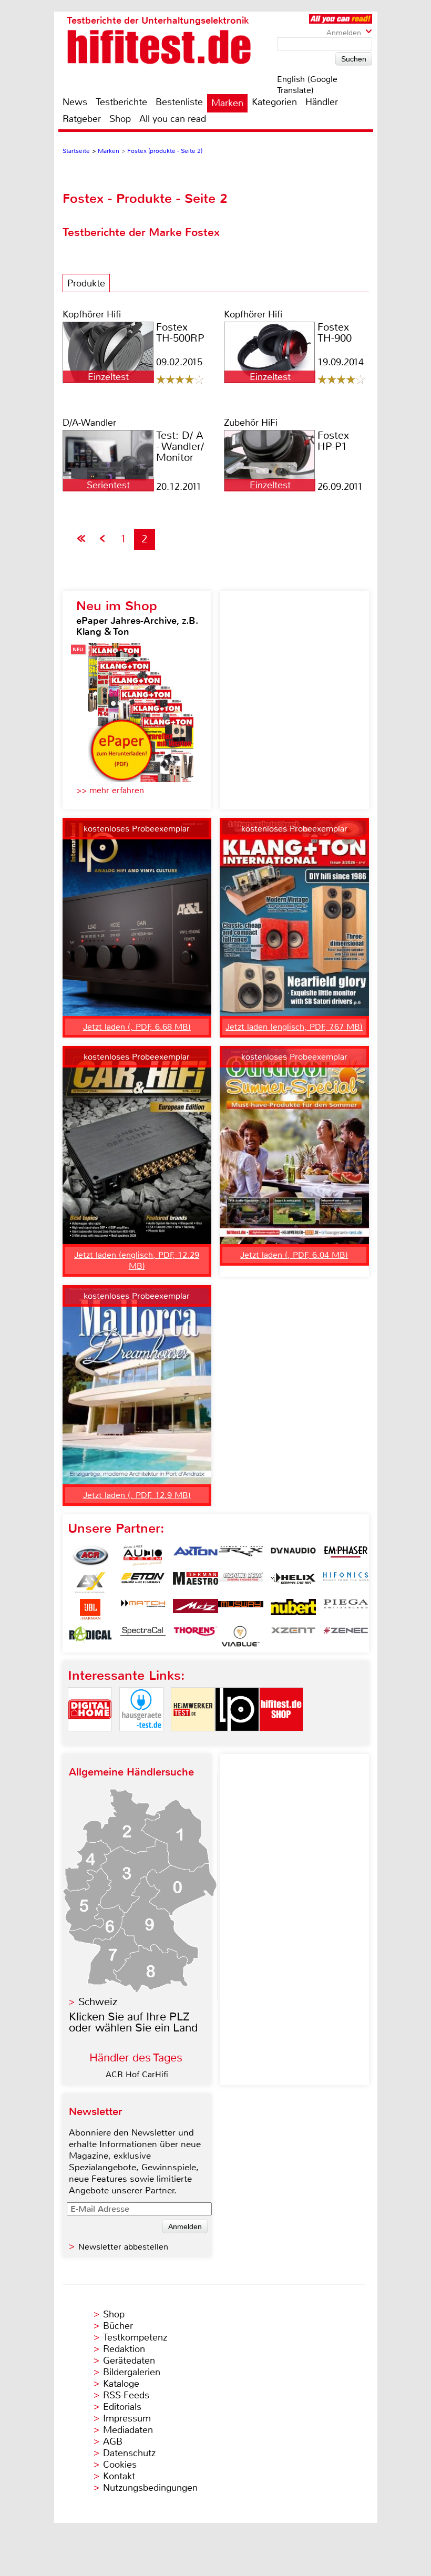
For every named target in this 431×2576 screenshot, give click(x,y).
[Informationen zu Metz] (196, 1609)
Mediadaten (128, 2430)
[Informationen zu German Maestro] (196, 1583)
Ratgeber (82, 119)
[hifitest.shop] (281, 1740)
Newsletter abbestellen (123, 2247)
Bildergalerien (132, 2372)
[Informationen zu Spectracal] (143, 1636)
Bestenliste (179, 102)
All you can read (173, 119)
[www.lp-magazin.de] (237, 1740)
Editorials (122, 2407)
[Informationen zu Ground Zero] (241, 1583)
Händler (322, 102)
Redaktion (124, 2349)
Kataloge (121, 2384)
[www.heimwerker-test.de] (193, 1740)
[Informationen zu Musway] (241, 1609)
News (75, 102)
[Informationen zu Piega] (346, 1609)
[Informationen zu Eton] (143, 1583)
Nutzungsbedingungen (150, 2488)
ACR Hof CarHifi (137, 2074)
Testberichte (121, 102)
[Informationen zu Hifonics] (346, 1583)
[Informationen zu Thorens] (196, 1636)
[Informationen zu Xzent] (293, 1636)
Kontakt (119, 2476)
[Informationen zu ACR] (90, 1556)
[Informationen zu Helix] (293, 1583)
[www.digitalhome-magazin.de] (90, 1740)
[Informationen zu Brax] (241, 1556)
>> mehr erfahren (110, 790)
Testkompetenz (135, 2337)
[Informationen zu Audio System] (143, 1556)
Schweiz (98, 2002)
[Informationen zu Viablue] (241, 1636)
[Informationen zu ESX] (90, 1583)
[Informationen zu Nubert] (293, 1609)
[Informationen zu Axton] (196, 1556)
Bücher (118, 2326)
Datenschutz (129, 2453)
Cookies (120, 2465)
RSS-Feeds (126, 2395)
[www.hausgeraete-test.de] (141, 1740)
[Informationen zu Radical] (90, 1636)
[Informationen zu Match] (143, 1609)
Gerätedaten (129, 2361)
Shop (120, 119)
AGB (113, 2441)
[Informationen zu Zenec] (346, 1636)
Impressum (127, 2418)
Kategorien (274, 102)
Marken (227, 103)
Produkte (86, 283)
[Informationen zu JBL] (90, 1609)
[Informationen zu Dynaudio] (293, 1556)
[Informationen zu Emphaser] (346, 1556)
